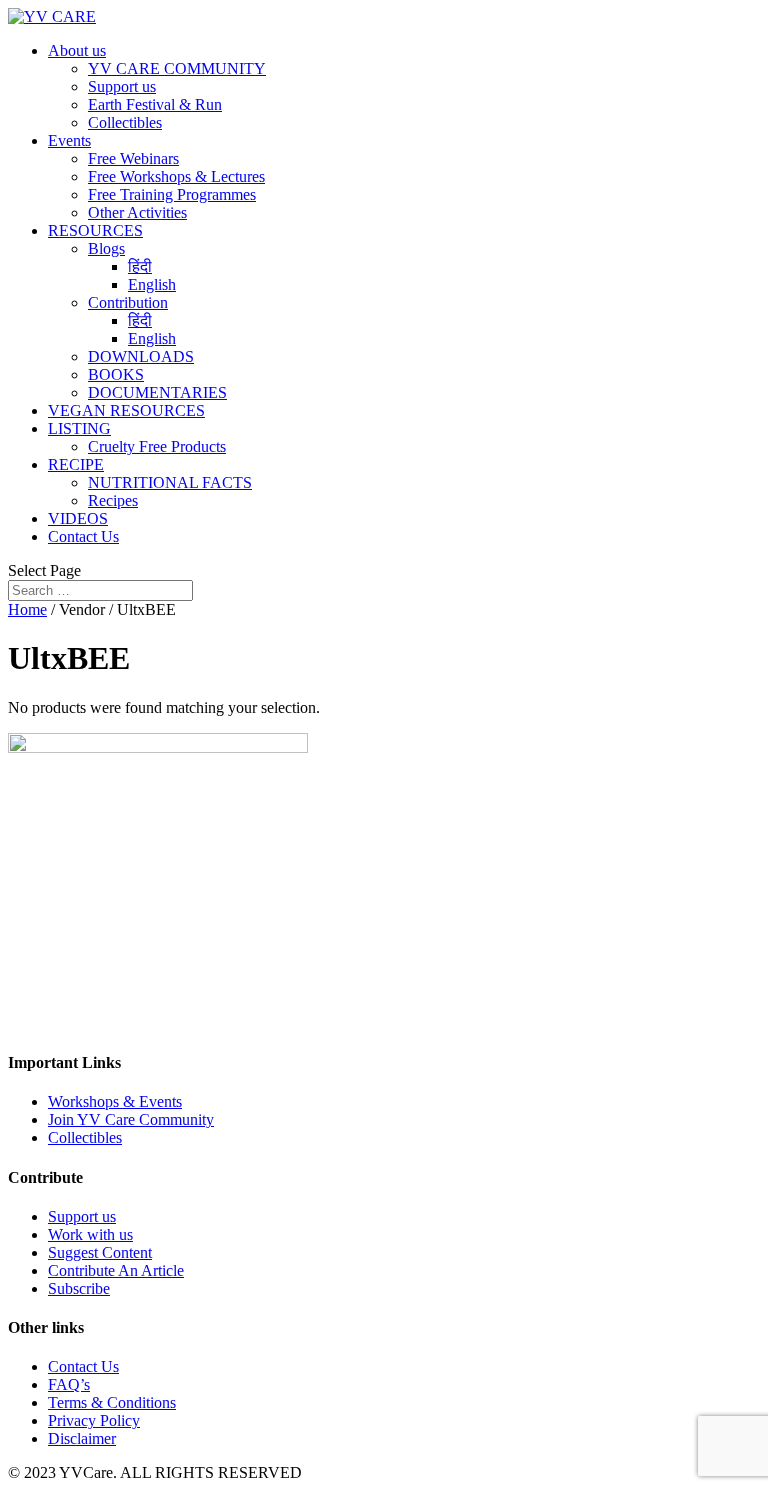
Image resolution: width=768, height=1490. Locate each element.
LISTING (79, 428)
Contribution (128, 302)
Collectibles (125, 122)
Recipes (113, 500)
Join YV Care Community (131, 1119)
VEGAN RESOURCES (126, 410)
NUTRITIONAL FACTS (170, 482)
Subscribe (79, 1288)
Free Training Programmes (172, 194)
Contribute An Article (116, 1270)
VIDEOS (78, 518)
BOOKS (116, 374)
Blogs (106, 248)
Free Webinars (133, 158)
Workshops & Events (115, 1101)
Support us (122, 86)
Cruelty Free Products (157, 446)
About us (77, 50)
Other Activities (137, 212)
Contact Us (83, 536)
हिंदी (140, 266)
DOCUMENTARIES (157, 392)
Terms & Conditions (112, 1402)
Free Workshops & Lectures (176, 176)
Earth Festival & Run (155, 104)
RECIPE (76, 464)
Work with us (90, 1234)
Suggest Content (100, 1252)
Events (69, 140)
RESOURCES (95, 230)
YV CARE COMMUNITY (177, 68)
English (152, 284)
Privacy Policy (94, 1420)
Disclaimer (82, 1438)
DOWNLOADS (141, 356)
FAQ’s (69, 1384)
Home (27, 609)
